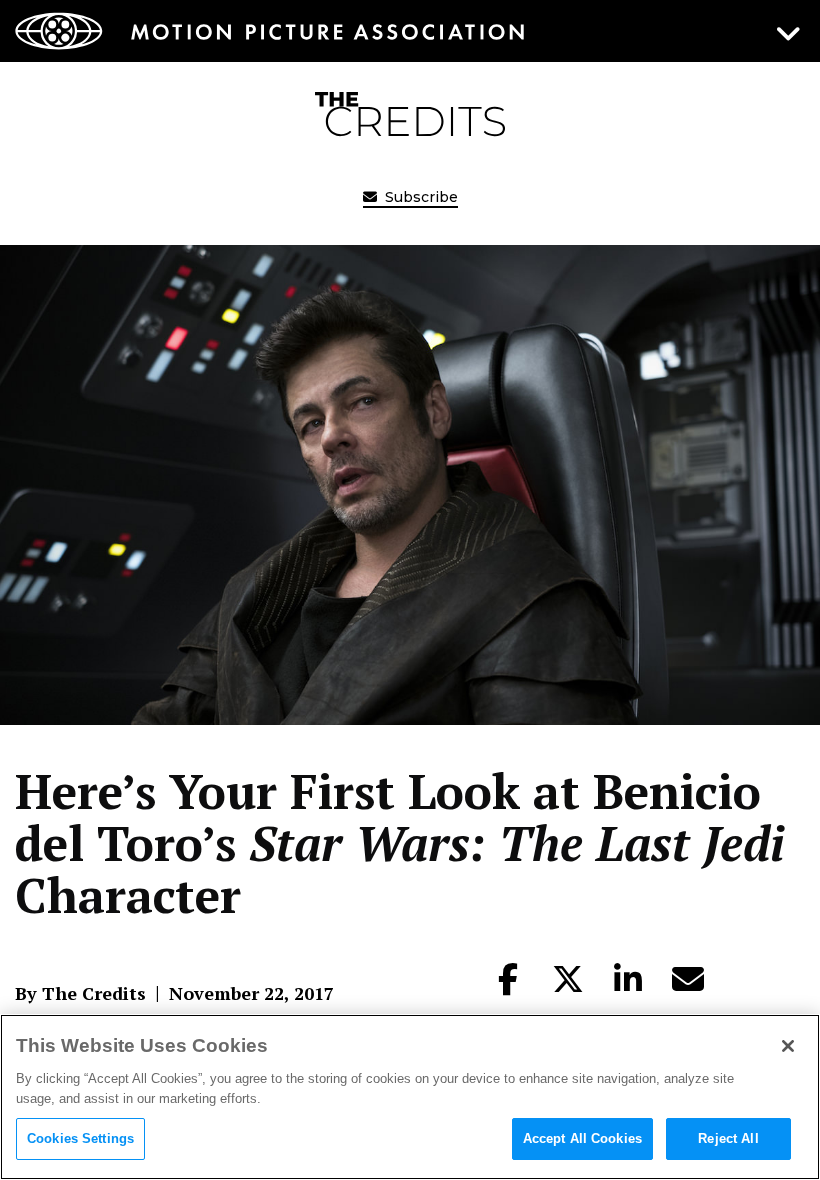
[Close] (788, 1046)
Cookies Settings (80, 1138)
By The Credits (80, 993)
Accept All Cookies (582, 1138)
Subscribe (419, 197)
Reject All (728, 1138)
